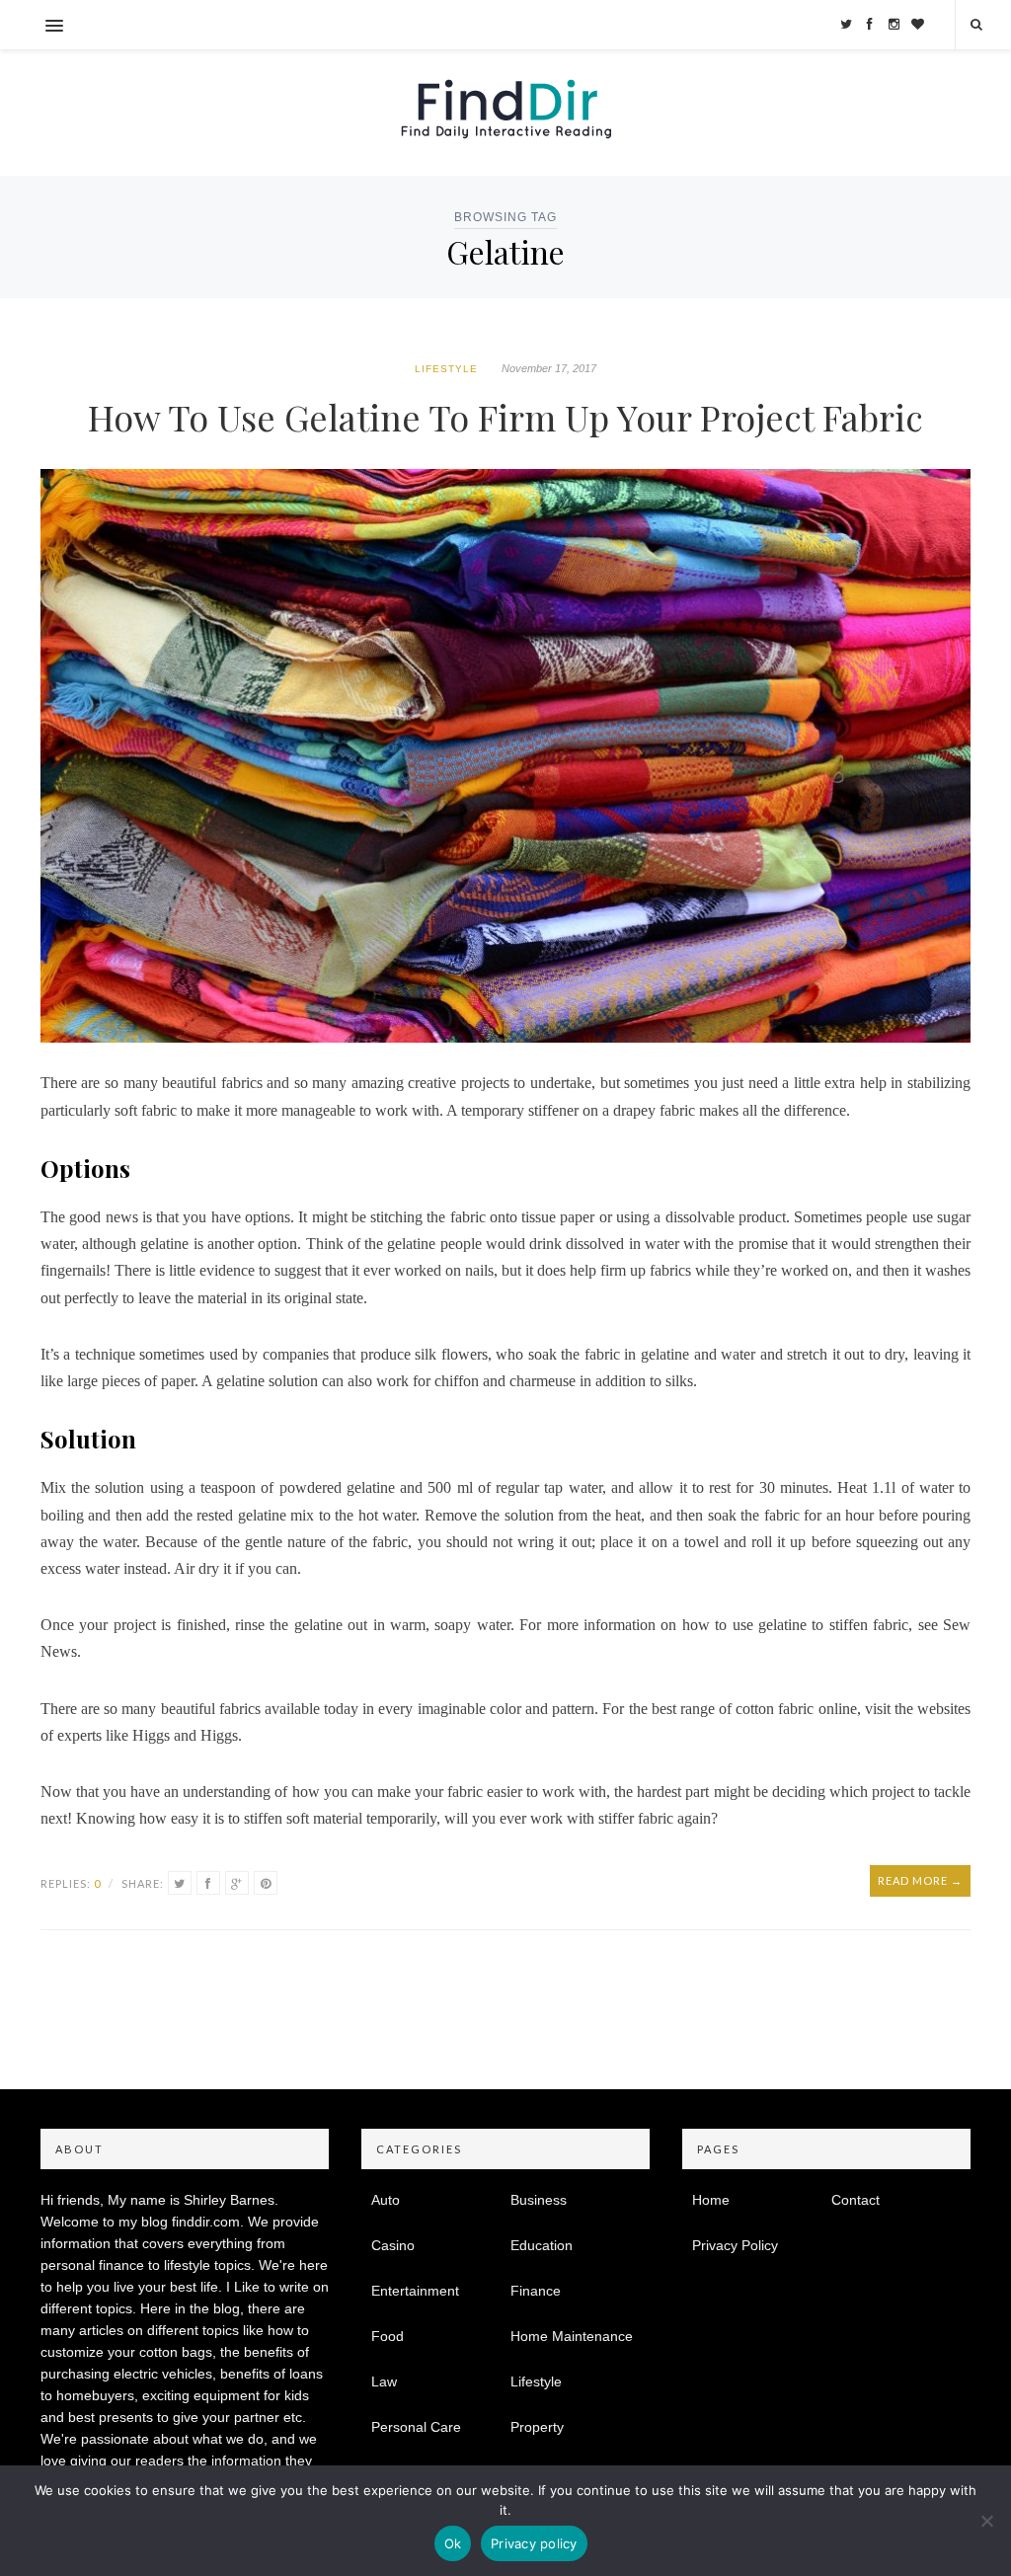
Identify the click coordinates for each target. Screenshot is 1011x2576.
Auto (386, 2200)
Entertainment (415, 2291)
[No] (986, 2521)
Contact (855, 2200)
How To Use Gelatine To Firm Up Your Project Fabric (505, 417)
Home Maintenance (572, 2336)
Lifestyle (446, 369)
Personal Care (416, 2427)
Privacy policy (534, 2543)
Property (537, 2427)
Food (388, 2336)
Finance (536, 2291)
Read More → (920, 1880)
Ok (453, 2543)
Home (711, 2200)
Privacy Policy (735, 2245)
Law (384, 2381)
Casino (393, 2245)
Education (542, 2245)
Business (539, 2200)
